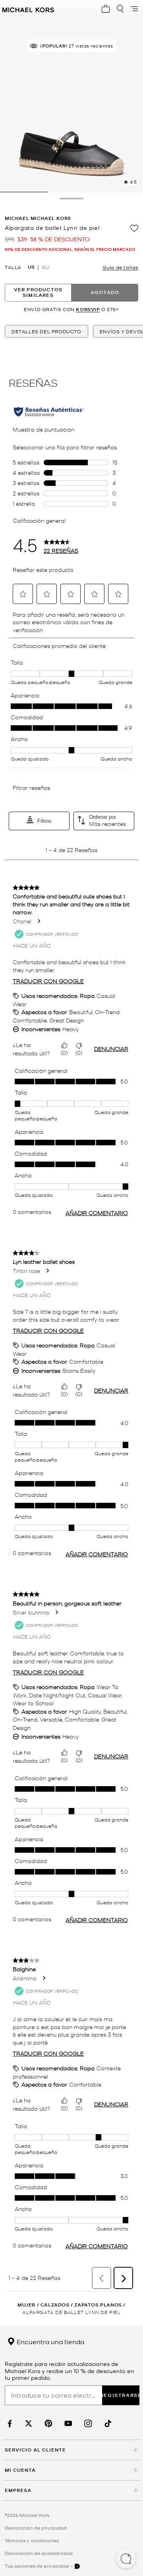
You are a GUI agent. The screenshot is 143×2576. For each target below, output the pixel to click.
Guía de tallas (120, 267)
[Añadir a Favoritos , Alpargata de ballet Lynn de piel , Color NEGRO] (134, 228)
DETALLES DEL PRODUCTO (46, 331)
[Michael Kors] (28, 9)
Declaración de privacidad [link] (36, 2528)
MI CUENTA (20, 2470)
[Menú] (134, 9)
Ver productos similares (38, 292)
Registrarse (121, 2395)
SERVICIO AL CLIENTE (35, 2450)
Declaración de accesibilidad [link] (39, 2553)
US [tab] (31, 267)
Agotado (105, 292)
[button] (126, 2559)
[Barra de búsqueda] (120, 9)
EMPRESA (18, 2490)
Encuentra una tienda (50, 2341)
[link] (9, 2424)
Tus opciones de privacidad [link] (37, 2566)
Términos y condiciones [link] (32, 2540)
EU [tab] (45, 267)
